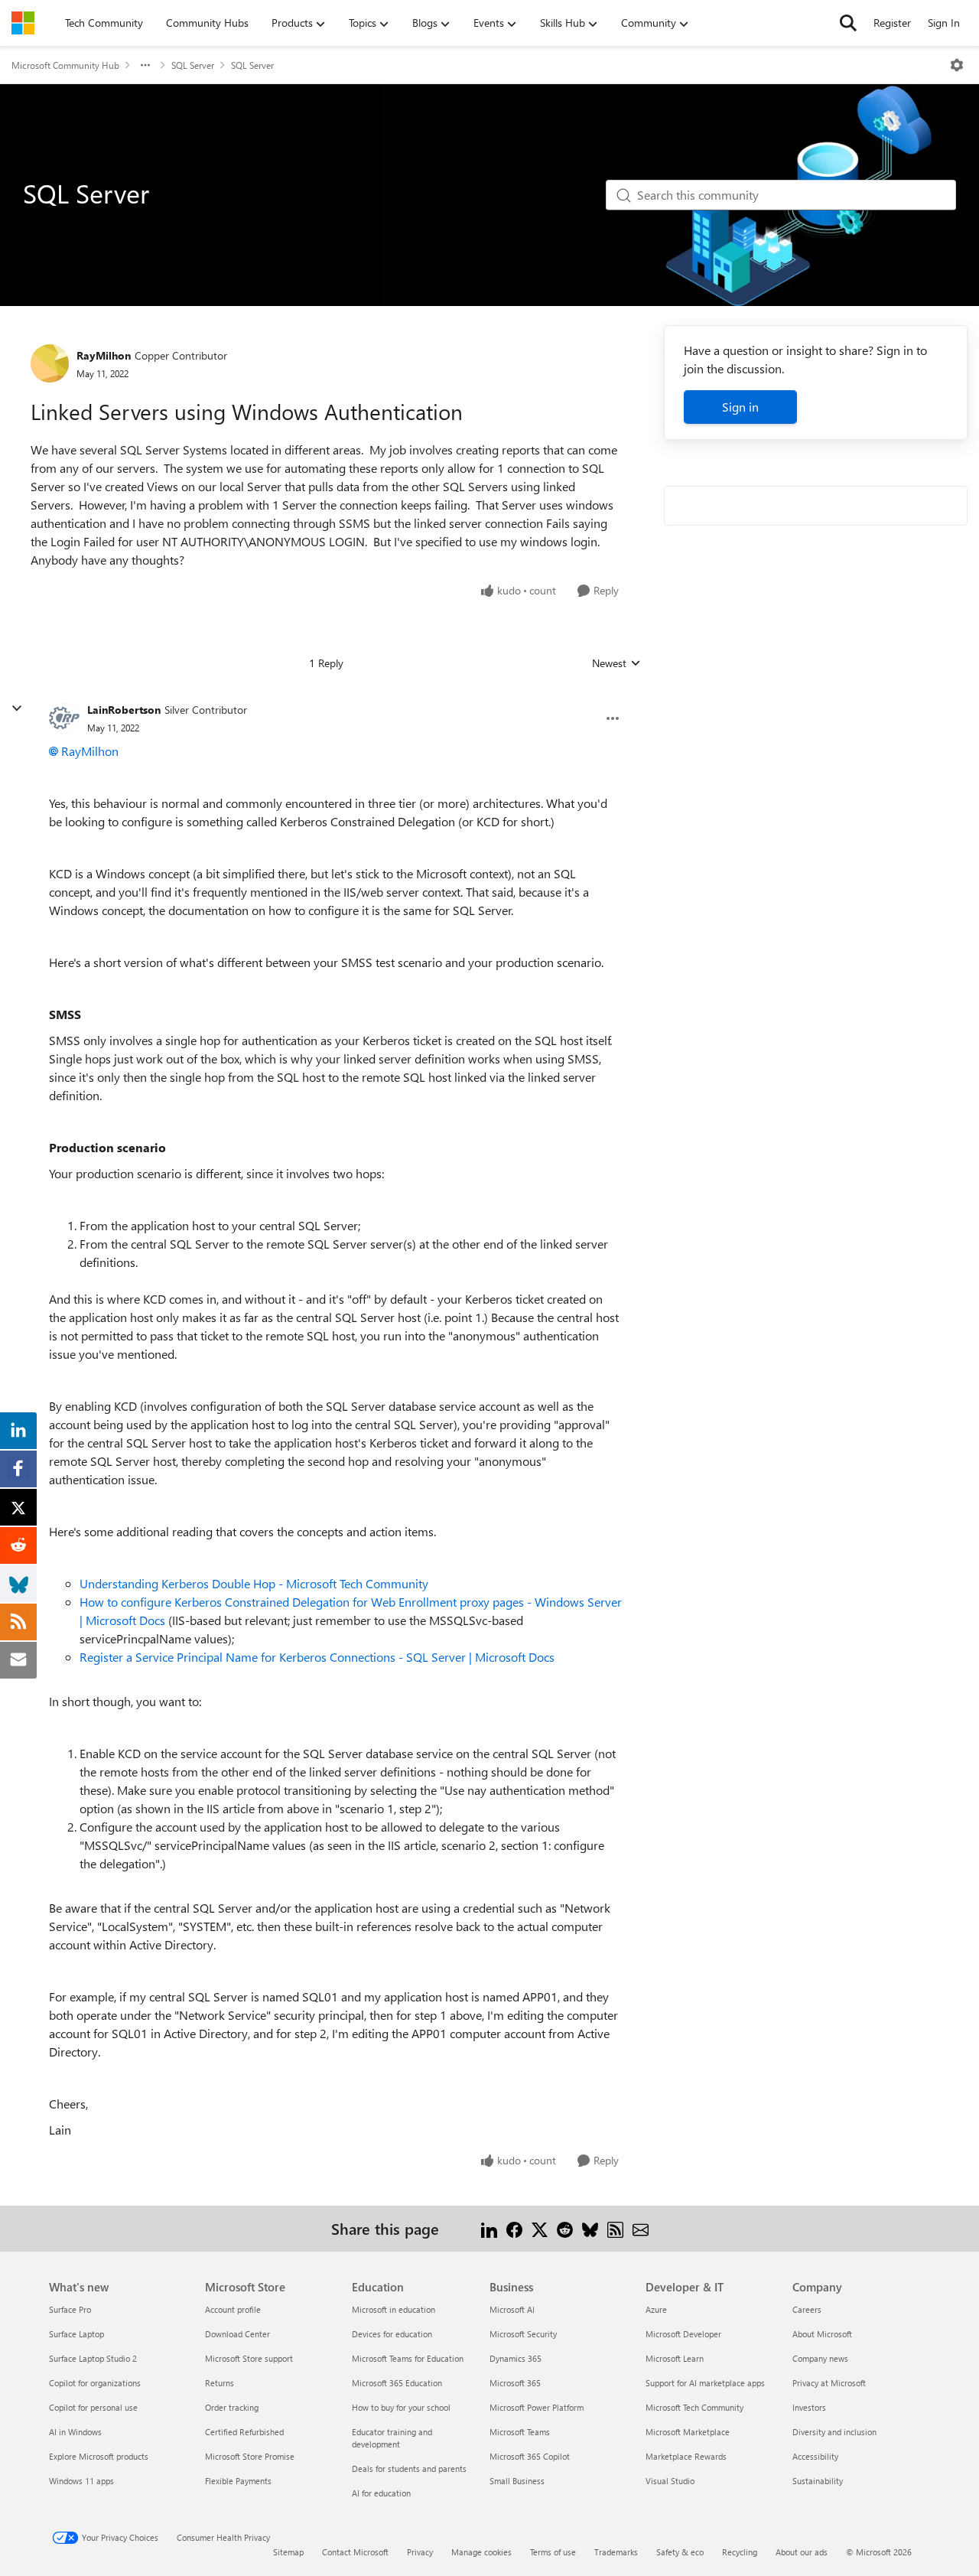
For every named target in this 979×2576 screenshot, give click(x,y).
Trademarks (616, 2552)
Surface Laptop (76, 2334)
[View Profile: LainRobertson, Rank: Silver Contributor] (64, 718)
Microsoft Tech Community (694, 2407)
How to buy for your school (401, 2407)
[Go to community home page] (23, 23)
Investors (809, 2407)
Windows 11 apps (81, 2481)
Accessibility (815, 2456)
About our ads (802, 2552)
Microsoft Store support (249, 2358)
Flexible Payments (238, 2481)
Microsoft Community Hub (65, 65)
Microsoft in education (394, 2309)
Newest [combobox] (616, 663)
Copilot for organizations (95, 2383)
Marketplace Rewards (686, 2456)
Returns (220, 2383)
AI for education (381, 2493)
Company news (820, 2358)
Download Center (237, 2334)
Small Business (517, 2481)
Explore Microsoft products (99, 2456)
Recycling (740, 2552)
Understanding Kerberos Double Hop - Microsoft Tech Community (254, 1583)
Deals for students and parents (409, 2469)
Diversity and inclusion (834, 2432)
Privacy (420, 2552)
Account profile (233, 2309)
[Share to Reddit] (565, 2228)
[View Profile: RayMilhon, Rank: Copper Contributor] (50, 363)
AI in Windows (75, 2432)
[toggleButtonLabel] (957, 65)
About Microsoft (822, 2334)
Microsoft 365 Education (397, 2383)
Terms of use (553, 2552)
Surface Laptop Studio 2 (93, 2358)
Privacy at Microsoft (829, 2383)
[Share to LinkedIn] (489, 2228)
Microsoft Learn (675, 2358)
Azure (656, 2309)
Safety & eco (680, 2552)
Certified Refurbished (244, 2432)
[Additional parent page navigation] (145, 65)
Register (892, 23)
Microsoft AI (512, 2309)
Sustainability (818, 2481)
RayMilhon (104, 355)
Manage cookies (481, 2552)
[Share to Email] (641, 2228)
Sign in (740, 407)
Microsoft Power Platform (537, 2407)
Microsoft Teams (520, 2432)
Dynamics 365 (516, 2358)
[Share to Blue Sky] (590, 2228)
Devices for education (392, 2334)
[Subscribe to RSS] (615, 2228)
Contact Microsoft (355, 2552)
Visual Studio (670, 2481)
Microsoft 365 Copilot (530, 2456)
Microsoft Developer (683, 2334)
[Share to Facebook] (514, 2228)
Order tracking (232, 2407)
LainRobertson (124, 710)
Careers (807, 2309)
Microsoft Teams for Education (408, 2358)
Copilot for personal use (93, 2407)
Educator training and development (392, 2438)
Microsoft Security (523, 2334)
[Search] (848, 23)
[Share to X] (540, 2228)
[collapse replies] (17, 708)
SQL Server (193, 65)
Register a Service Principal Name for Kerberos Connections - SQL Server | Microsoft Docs (317, 1657)
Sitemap (288, 2552)
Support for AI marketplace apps (705, 2383)
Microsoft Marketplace (688, 2432)
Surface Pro (70, 2309)
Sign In (944, 23)
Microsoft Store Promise (250, 2456)
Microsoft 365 (515, 2383)
